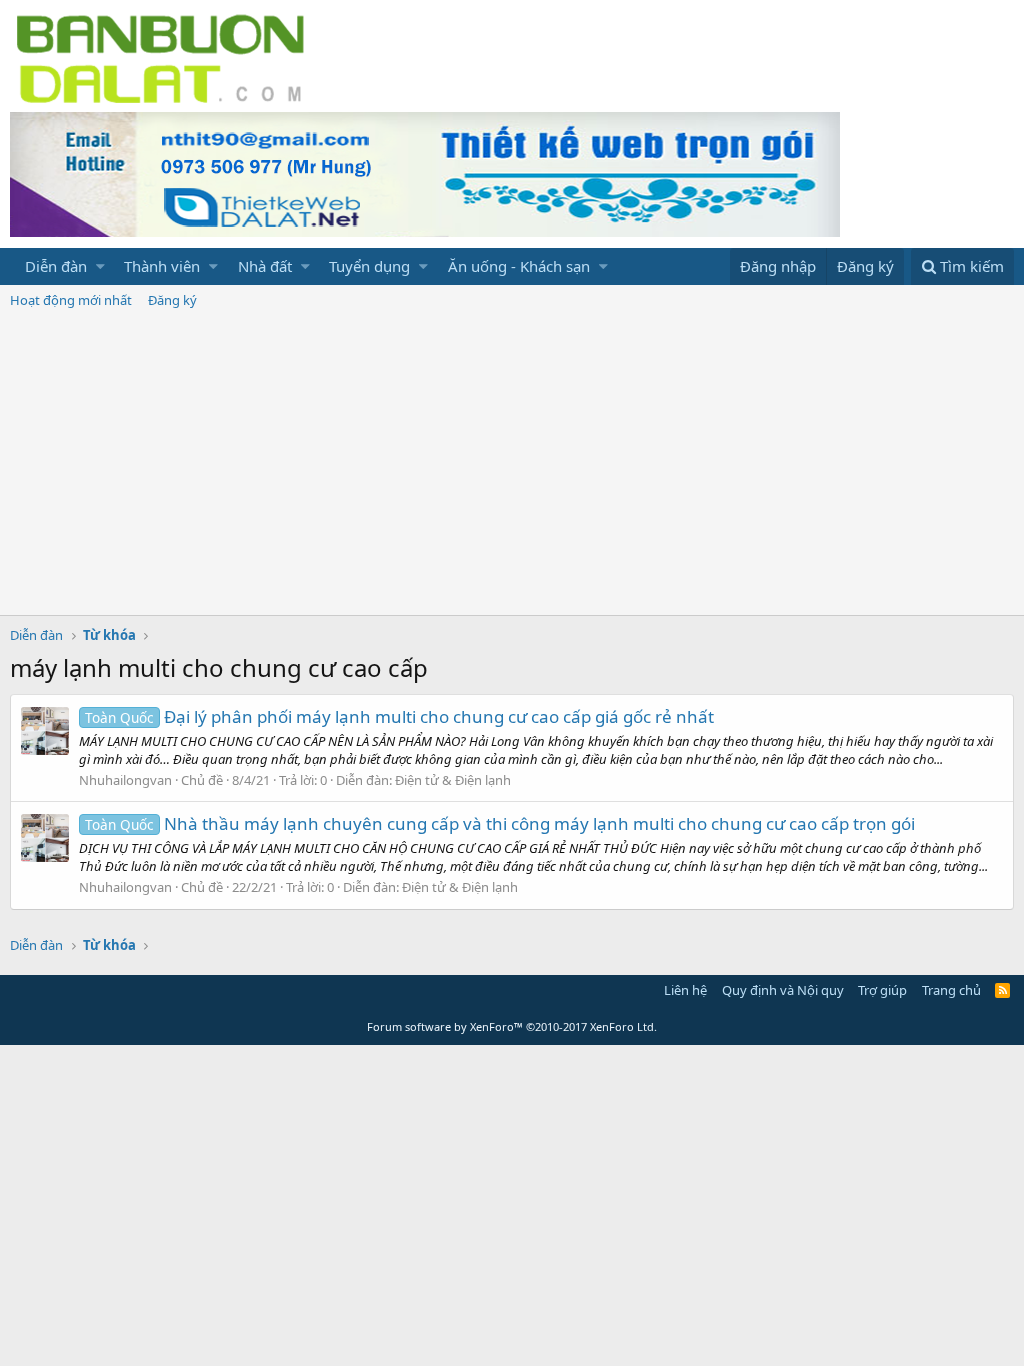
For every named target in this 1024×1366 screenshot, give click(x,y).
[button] (100, 266)
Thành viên (162, 266)
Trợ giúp (882, 990)
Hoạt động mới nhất (71, 300)
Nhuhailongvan (125, 780)
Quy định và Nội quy (783, 990)
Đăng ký (172, 300)
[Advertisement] (512, 465)
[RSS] (1002, 990)
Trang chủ (951, 990)
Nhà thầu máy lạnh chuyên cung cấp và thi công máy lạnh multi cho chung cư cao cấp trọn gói (500, 823)
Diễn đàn (56, 266)
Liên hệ (685, 990)
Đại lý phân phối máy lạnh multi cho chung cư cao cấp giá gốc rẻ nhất (399, 716)
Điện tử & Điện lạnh (453, 780)
